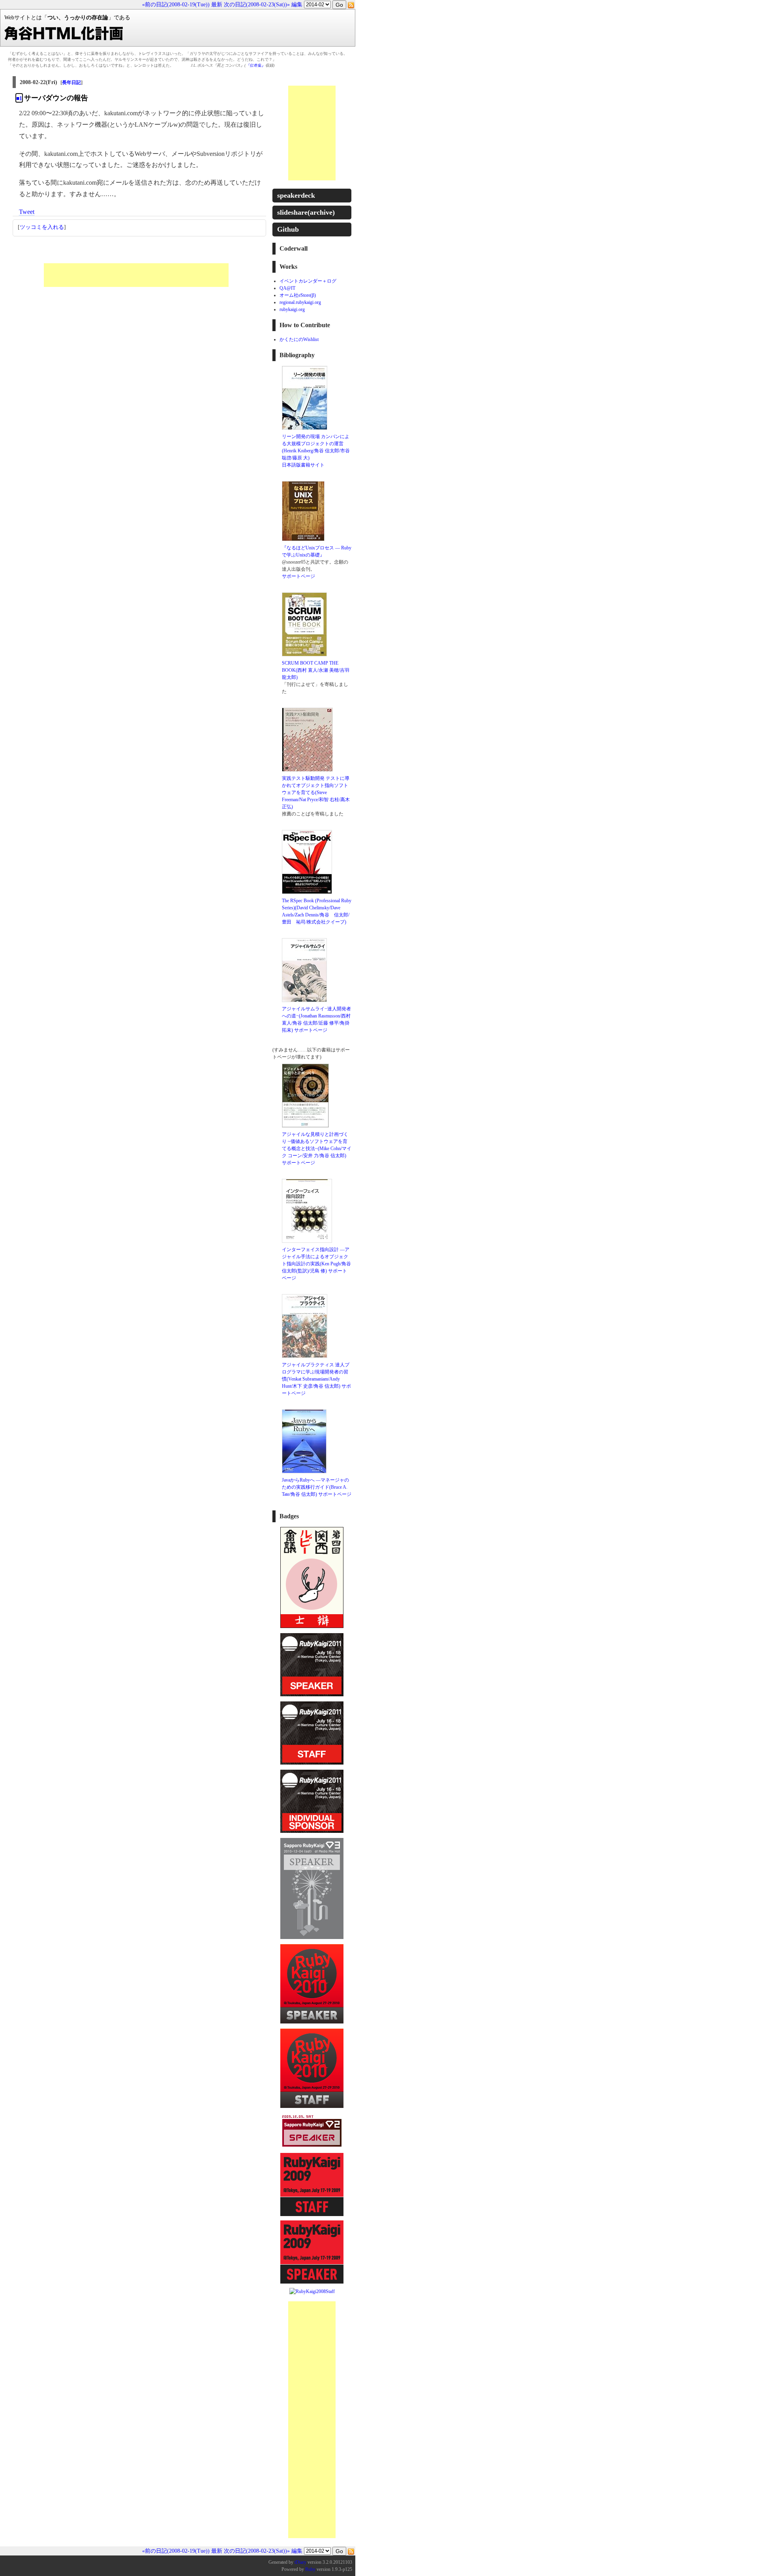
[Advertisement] (136, 275)
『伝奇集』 (255, 65)
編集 (297, 5)
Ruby (310, 2569)
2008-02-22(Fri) (38, 82)
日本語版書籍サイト (303, 465)
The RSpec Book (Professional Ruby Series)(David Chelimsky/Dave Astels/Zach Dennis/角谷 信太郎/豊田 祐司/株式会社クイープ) (317, 911)
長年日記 (71, 82)
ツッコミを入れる (42, 227)
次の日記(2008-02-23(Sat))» (257, 5)
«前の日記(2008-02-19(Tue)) (176, 5)
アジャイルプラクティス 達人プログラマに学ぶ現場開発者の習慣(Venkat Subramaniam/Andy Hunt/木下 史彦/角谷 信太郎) (316, 1375)
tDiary (300, 2562)
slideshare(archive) (306, 212)
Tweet (27, 212)
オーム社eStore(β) (298, 295)
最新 (217, 5)
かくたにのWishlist (299, 339)
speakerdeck (296, 195)
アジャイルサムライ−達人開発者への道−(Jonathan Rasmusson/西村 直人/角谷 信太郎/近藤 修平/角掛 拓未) (316, 1019)
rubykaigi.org (292, 309)
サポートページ (298, 576)
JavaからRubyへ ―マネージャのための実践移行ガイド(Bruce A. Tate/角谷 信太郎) (315, 1487)
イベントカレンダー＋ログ (308, 281)
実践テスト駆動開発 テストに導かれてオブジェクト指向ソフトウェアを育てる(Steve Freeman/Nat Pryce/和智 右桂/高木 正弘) (316, 792)
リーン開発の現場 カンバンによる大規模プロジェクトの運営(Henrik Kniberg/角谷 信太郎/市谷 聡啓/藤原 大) (316, 447)
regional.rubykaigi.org (300, 302)
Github (288, 229)
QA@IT (287, 288)
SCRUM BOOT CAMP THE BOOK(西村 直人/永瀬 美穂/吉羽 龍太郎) (316, 670)
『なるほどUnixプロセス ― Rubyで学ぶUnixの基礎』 (317, 551)
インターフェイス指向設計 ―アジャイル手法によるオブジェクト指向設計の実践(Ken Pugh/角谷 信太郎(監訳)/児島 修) (316, 1260)
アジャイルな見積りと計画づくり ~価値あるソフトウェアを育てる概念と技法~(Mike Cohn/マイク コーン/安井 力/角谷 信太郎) (317, 1145)
